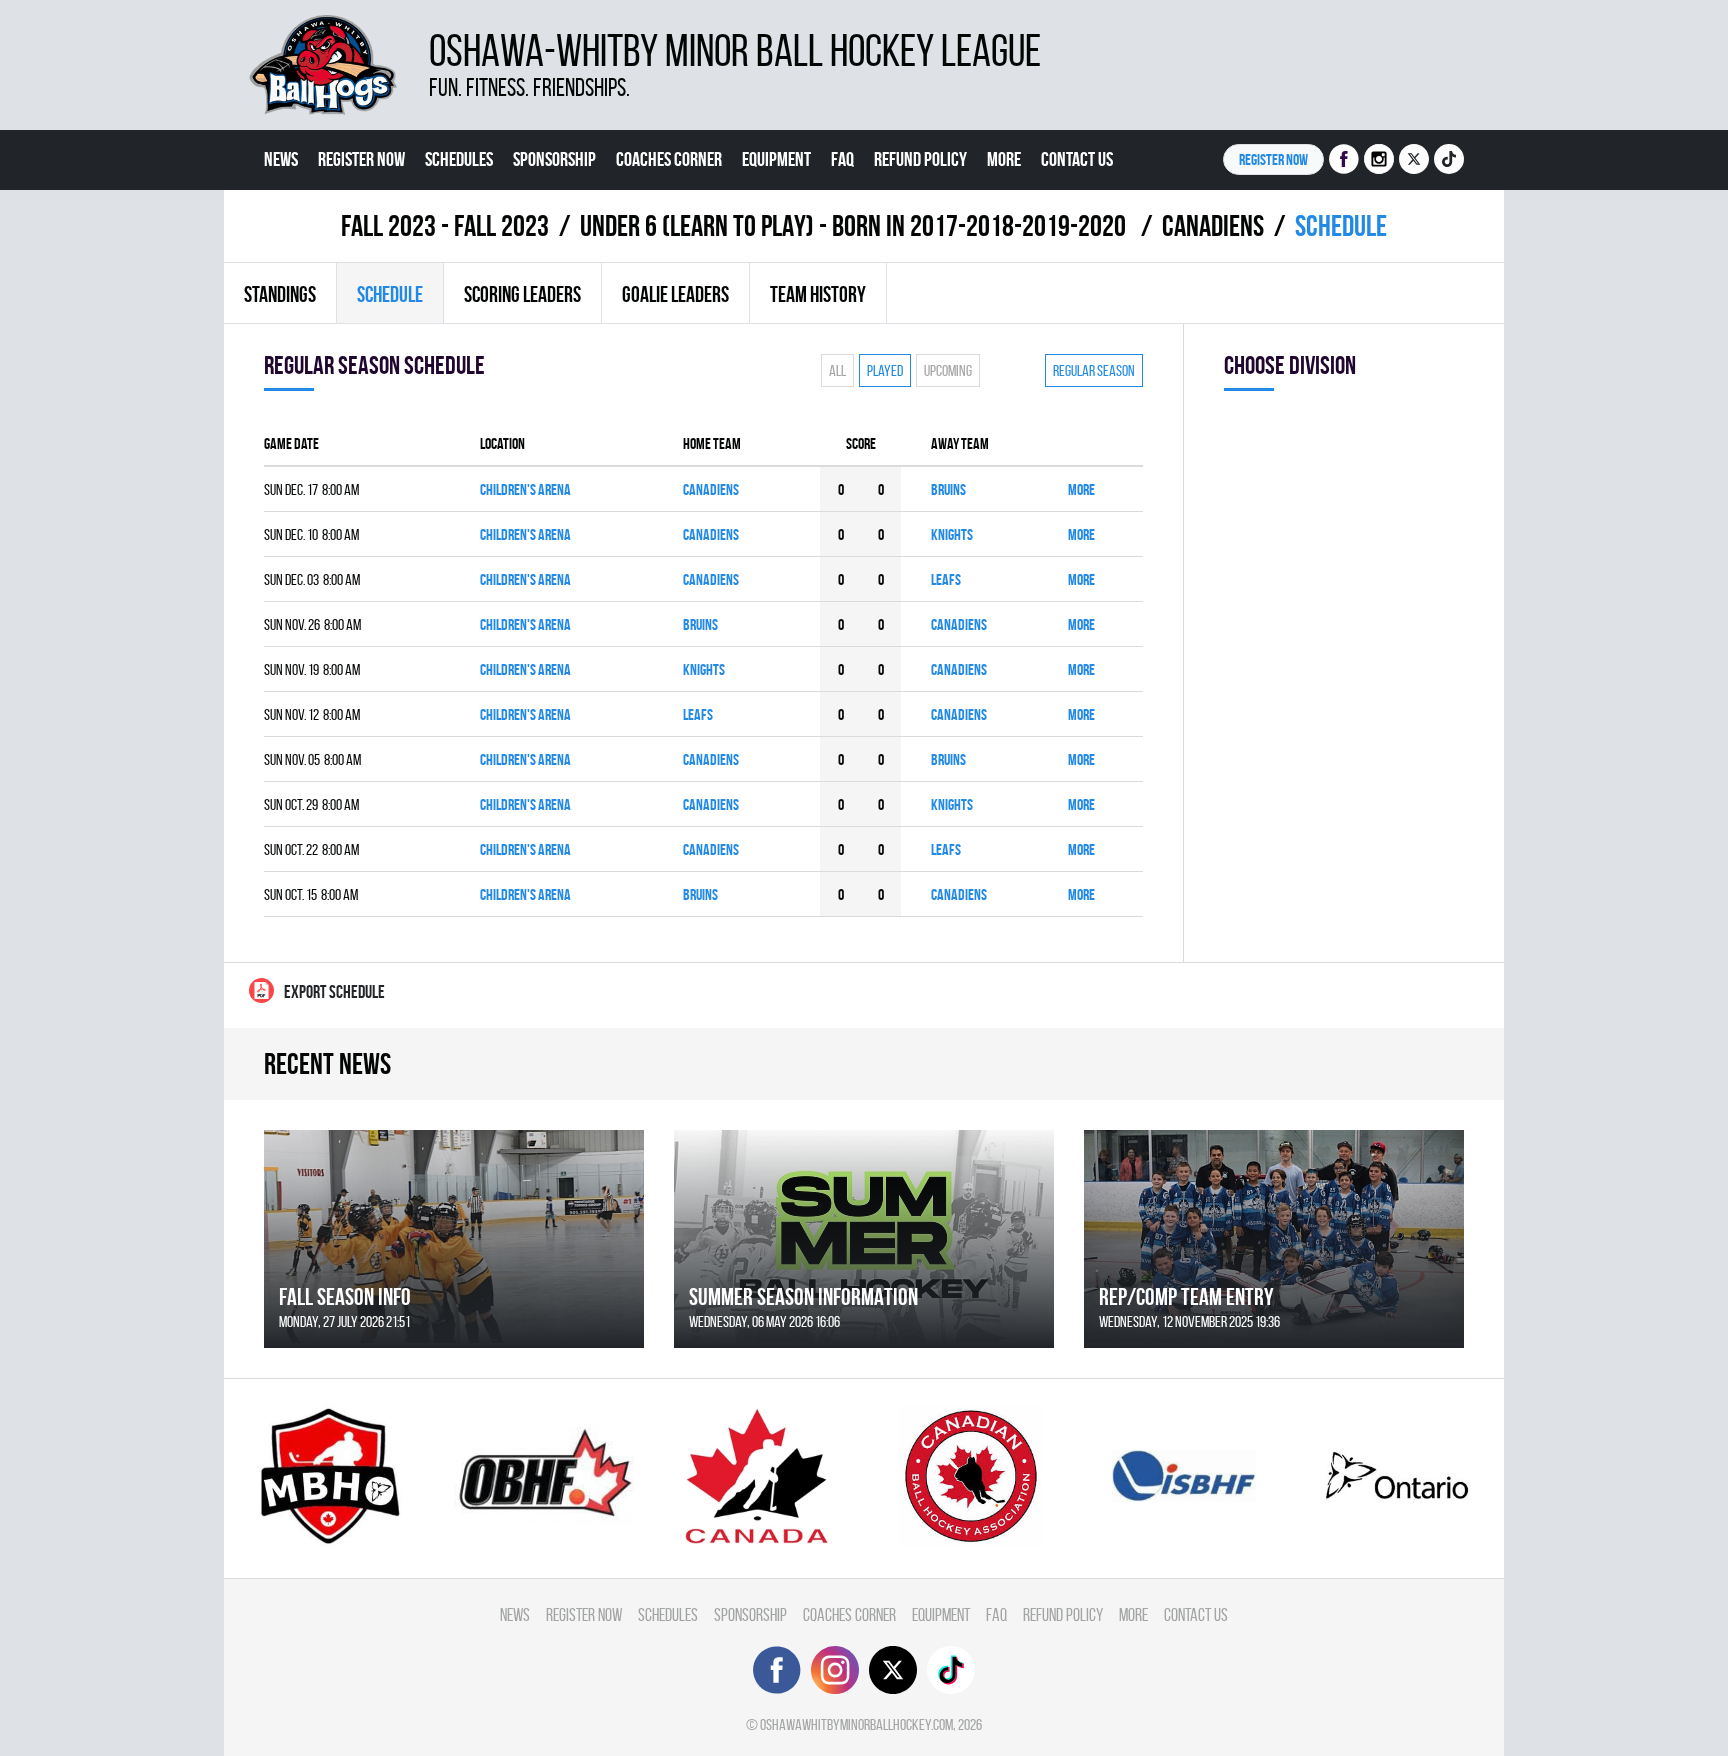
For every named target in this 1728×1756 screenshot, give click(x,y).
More (1004, 159)
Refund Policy (920, 159)
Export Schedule (334, 991)
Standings (280, 294)
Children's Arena (525, 489)
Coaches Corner (669, 159)
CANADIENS (1213, 225)
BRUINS (948, 489)
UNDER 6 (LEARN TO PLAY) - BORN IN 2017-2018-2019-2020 (855, 225)
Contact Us (1077, 159)
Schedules (459, 159)
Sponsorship (554, 159)
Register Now (361, 159)
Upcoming (948, 370)
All (837, 370)
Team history (818, 294)
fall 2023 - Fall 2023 (445, 225)
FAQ (842, 159)
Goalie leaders (675, 294)
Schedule (390, 294)
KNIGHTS (952, 534)
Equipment (776, 159)
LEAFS (946, 579)
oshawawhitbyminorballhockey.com (856, 1724)
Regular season (1094, 370)
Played (885, 370)
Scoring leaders (522, 294)
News (281, 159)
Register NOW (1273, 159)
